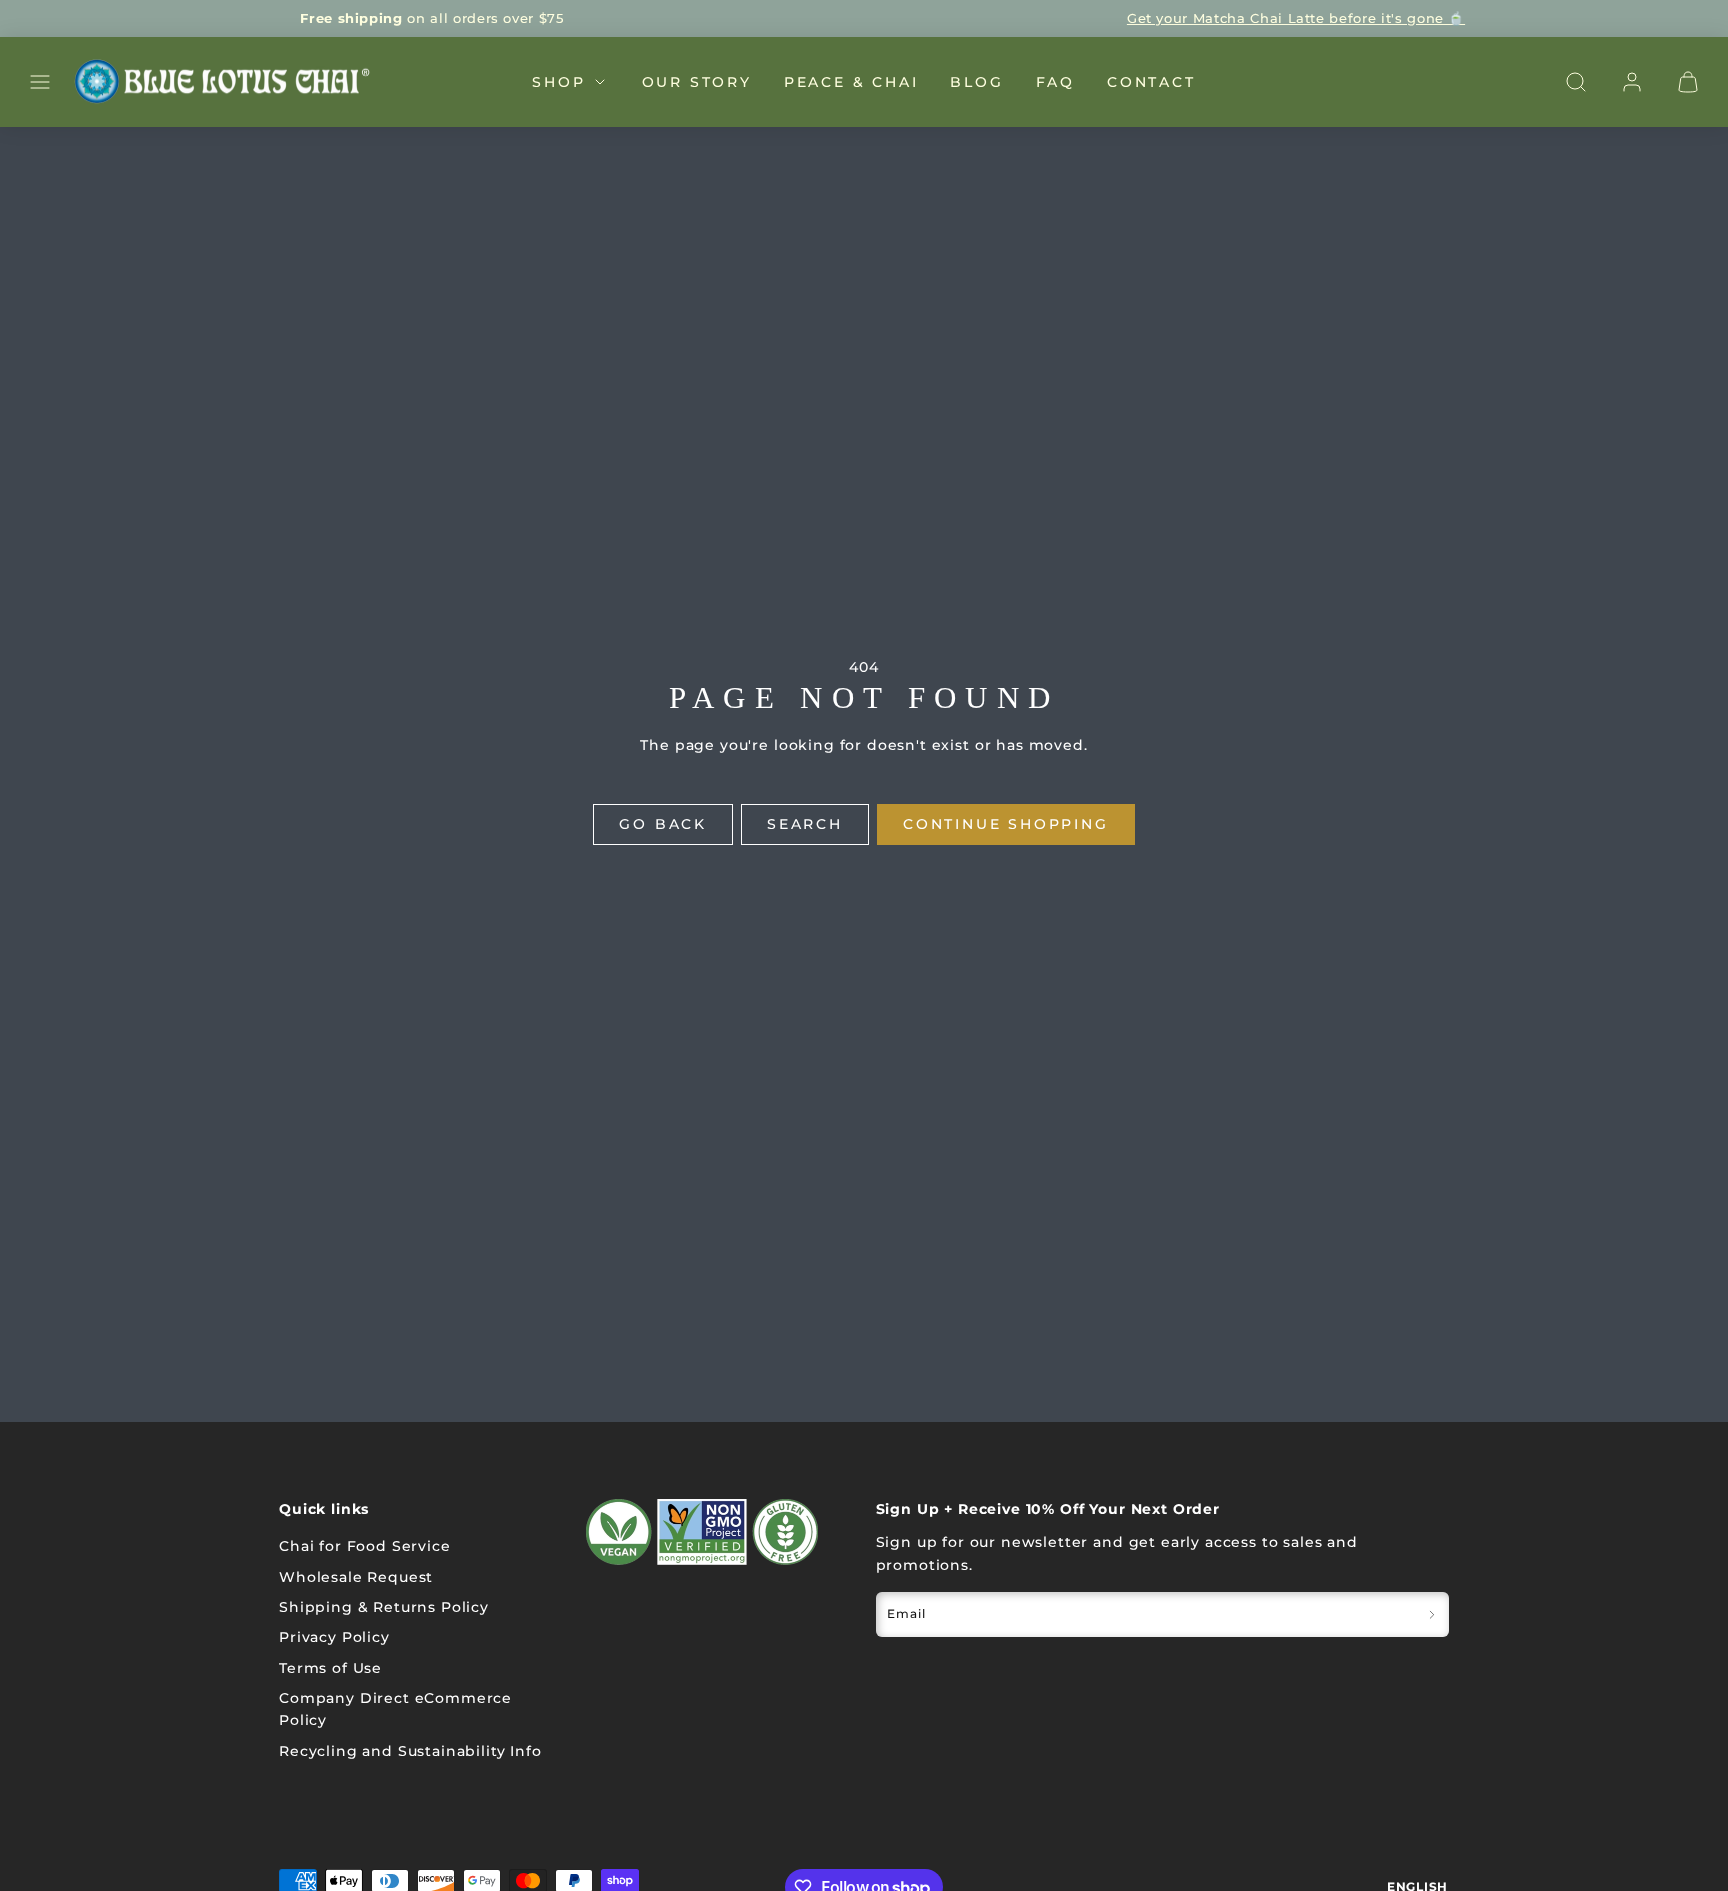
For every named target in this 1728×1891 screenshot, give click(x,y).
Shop (558, 81)
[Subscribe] (1432, 1614)
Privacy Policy (334, 1637)
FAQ (1055, 81)
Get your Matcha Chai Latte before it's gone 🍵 (1296, 18)
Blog (976, 81)
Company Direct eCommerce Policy (395, 1709)
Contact (1151, 81)
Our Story (697, 81)
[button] (40, 82)
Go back (663, 824)
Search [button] (805, 824)
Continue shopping (1006, 824)
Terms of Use (330, 1668)
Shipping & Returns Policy (384, 1607)
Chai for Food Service (365, 1546)
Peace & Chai (851, 81)
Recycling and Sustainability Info (410, 1751)
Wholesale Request (356, 1577)
